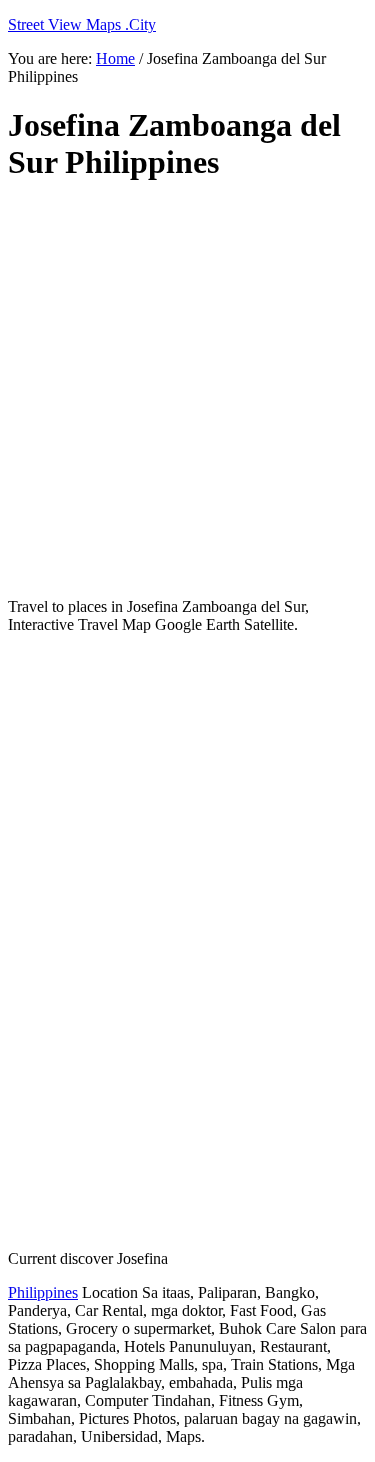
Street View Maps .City (82, 24)
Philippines (43, 1292)
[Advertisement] (187, 390)
